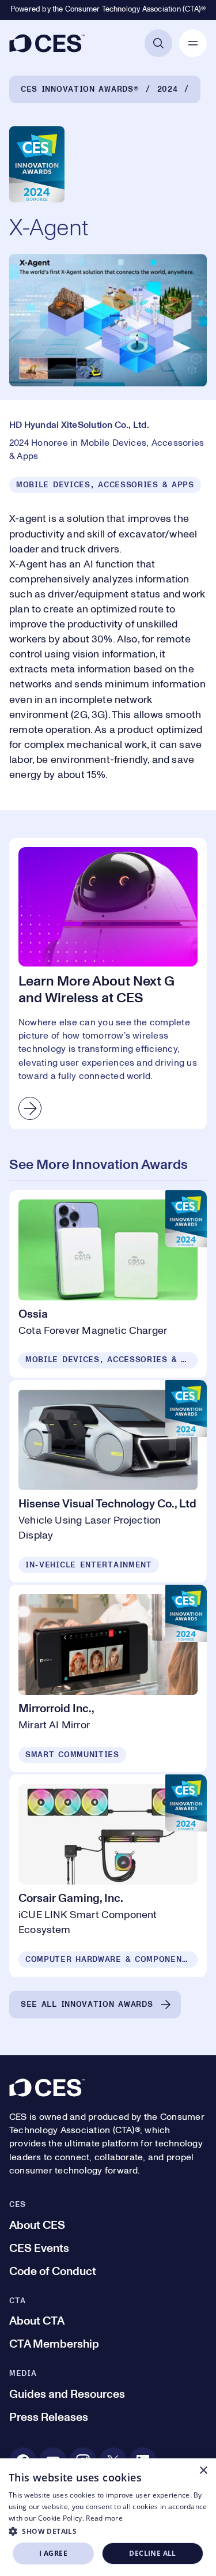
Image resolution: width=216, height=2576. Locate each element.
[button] (108, 2531)
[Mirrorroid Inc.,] (108, 1678)
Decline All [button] (152, 2553)
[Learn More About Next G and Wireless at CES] (108, 984)
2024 (168, 89)
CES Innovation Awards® (80, 89)
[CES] (47, 43)
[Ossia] (108, 1284)
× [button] (203, 2471)
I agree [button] (53, 2553)
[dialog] (108, 2517)
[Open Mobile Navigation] (193, 43)
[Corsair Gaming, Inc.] (108, 1876)
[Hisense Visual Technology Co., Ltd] (108, 1481)
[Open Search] (158, 43)
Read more (104, 2518)
